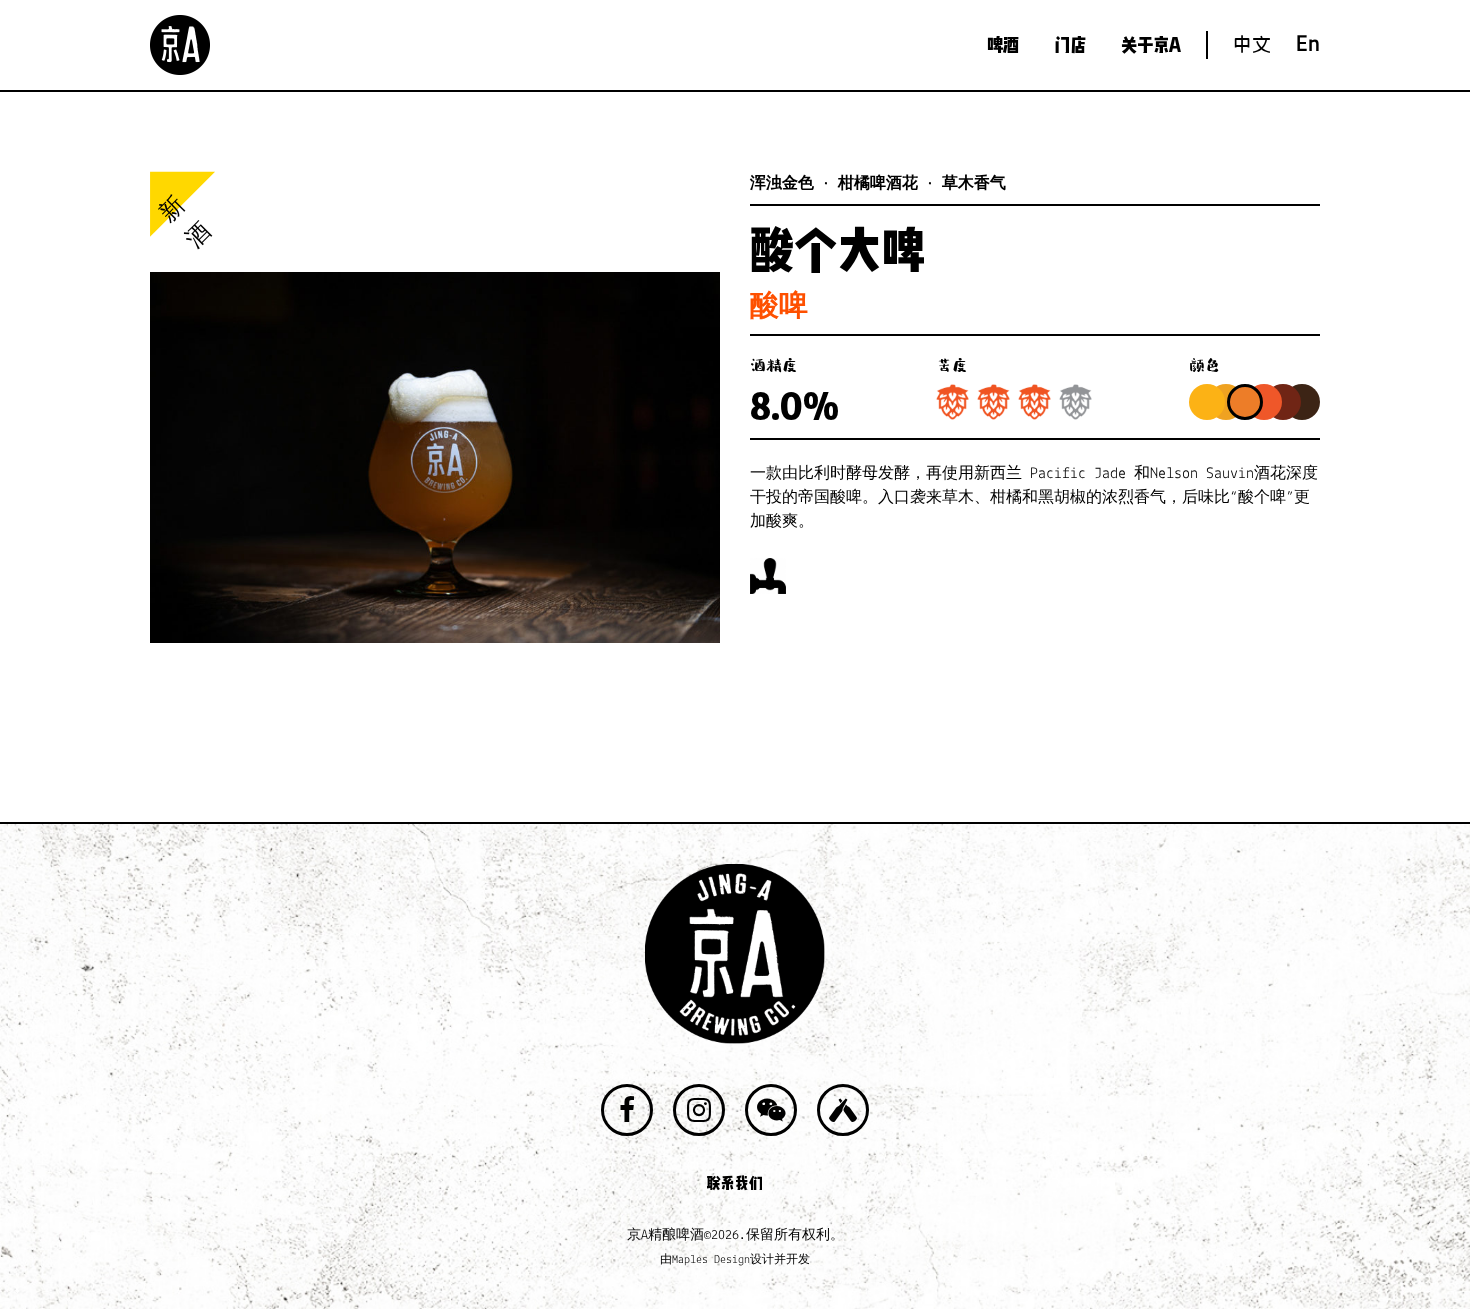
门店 (1070, 45)
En (1308, 45)
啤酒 (1003, 45)
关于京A (1151, 45)
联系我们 (735, 1183)
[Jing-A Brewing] (180, 45)
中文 (1252, 44)
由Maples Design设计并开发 (735, 1260)
